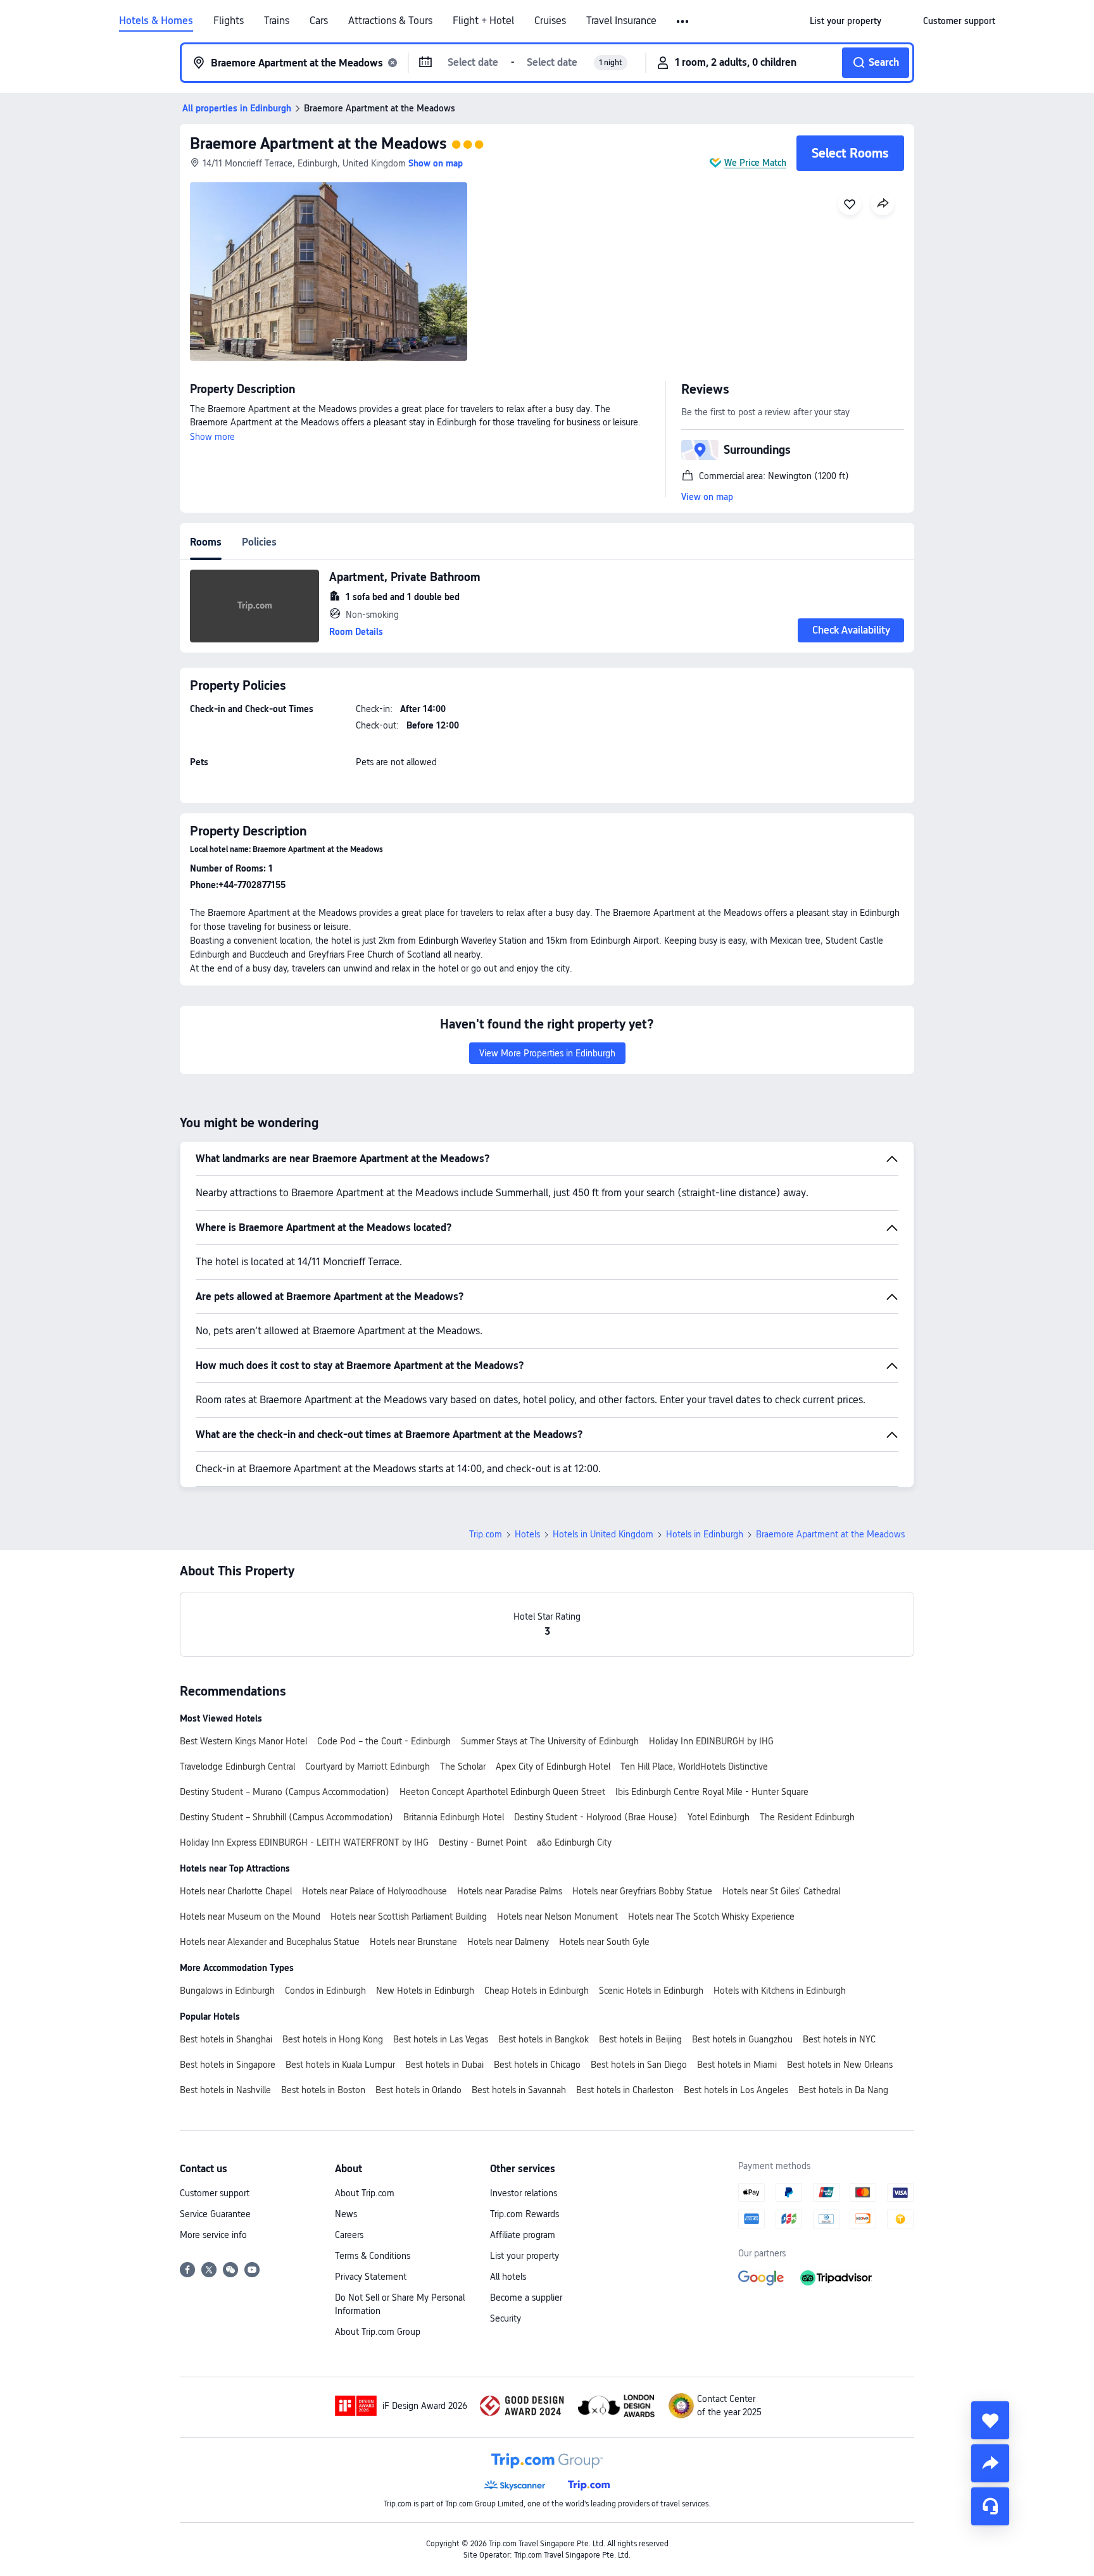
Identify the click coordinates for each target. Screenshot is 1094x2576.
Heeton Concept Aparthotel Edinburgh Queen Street (502, 1792)
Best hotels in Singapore (228, 2065)
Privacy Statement (371, 2277)
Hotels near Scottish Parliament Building (409, 1916)
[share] (990, 2463)
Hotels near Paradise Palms (510, 1891)
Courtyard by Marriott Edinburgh (368, 1766)
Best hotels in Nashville (225, 2090)
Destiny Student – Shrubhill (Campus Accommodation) (286, 1817)
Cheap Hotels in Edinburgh (537, 1991)
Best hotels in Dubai (444, 2065)
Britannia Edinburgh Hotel (454, 1817)
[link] (846, 21)
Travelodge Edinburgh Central (237, 1766)
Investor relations (524, 2193)
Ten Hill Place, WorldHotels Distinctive (694, 1766)
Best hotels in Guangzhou (742, 2039)
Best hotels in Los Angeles (736, 2090)
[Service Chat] (990, 2506)
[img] (329, 272)
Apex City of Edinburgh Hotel (553, 1766)
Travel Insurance (621, 21)
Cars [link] (319, 21)
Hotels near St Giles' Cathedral (781, 1891)
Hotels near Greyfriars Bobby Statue (642, 1891)
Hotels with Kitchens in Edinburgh (780, 1991)
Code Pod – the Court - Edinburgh (384, 1741)
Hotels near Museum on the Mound (250, 1916)
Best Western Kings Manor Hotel (243, 1741)
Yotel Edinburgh (719, 1817)
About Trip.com (365, 2193)
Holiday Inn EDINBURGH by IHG (711, 1741)
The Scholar (463, 1766)
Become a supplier (526, 2298)
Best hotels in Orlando (418, 2090)
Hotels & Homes (156, 21)
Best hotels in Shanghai (226, 2039)
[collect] (990, 2420)
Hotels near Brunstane (413, 1942)
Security (506, 2318)
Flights (229, 21)
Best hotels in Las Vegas (441, 2039)
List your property (525, 2256)
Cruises (550, 21)
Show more (212, 437)
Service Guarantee (215, 2214)
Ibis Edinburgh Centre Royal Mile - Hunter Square (712, 1792)
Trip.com (486, 1534)
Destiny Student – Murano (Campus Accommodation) (285, 1792)
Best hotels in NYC (839, 2039)
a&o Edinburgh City (574, 1842)
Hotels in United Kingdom (603, 1534)
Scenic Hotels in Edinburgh (651, 1991)
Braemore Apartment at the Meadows (318, 143)
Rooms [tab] (206, 542)
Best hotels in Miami (737, 2065)
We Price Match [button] (755, 163)
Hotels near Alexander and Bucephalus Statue (270, 1942)
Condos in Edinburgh (325, 1991)
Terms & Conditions (373, 2256)
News (346, 2214)
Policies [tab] (259, 542)
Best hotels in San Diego (639, 2065)
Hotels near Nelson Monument (557, 1916)
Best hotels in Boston (323, 2090)
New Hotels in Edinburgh (425, 1991)
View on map (707, 497)
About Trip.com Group (378, 2332)
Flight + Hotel (483, 21)
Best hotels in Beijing (640, 2039)
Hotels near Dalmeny (508, 1942)
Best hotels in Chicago (537, 2065)
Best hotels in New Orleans (840, 2065)
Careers (349, 2235)
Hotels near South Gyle (604, 1942)
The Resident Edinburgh (807, 1817)
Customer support (215, 2193)
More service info (213, 2235)
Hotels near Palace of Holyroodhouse (374, 1891)
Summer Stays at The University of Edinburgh (550, 1741)
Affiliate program (523, 2235)
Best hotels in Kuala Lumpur (340, 2065)
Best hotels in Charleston (625, 2090)
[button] (683, 22)
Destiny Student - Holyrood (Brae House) (596, 1817)
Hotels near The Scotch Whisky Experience (711, 1916)
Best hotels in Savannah (519, 2090)
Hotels (527, 1534)
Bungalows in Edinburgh (227, 1991)
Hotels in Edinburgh (705, 1534)
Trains (277, 21)
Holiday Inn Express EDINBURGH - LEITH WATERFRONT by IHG (304, 1842)
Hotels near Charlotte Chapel (236, 1891)
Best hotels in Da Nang (843, 2090)
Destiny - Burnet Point (483, 1842)
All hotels (508, 2277)
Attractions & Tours (390, 21)
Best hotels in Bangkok (544, 2039)
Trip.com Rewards (525, 2214)
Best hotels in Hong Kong (333, 2039)
